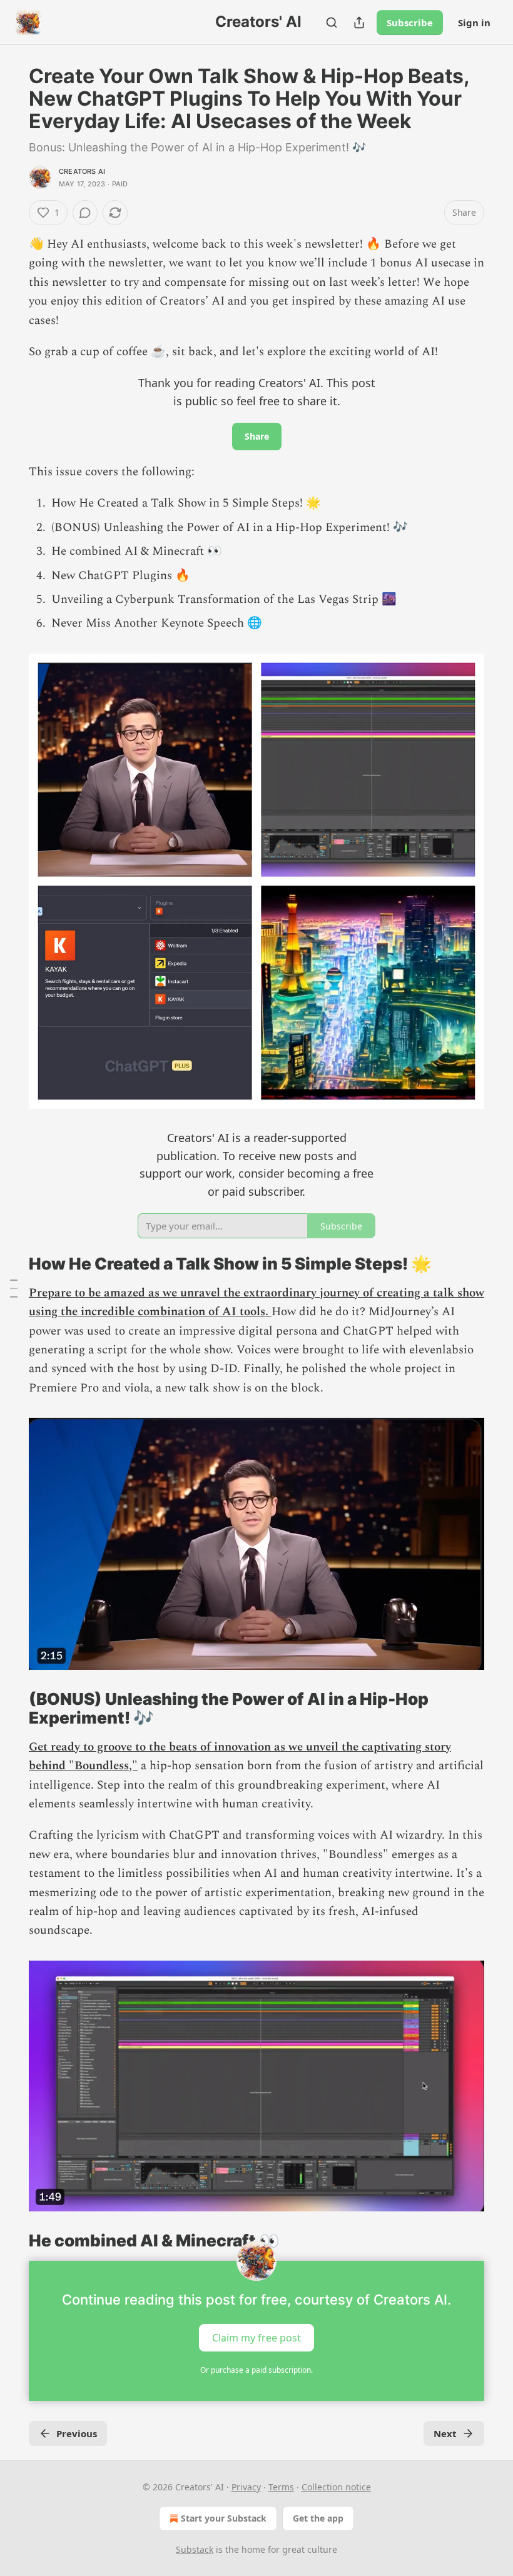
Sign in (474, 23)
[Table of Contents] (14, 1288)
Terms (281, 2487)
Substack (195, 2549)
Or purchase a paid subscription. (256, 2370)
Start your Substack (224, 2518)
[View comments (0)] (85, 213)
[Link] (11, 1264)
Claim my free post (256, 2337)
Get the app (318, 2518)
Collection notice (336, 2487)
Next (445, 2433)
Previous (77, 2433)
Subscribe (410, 23)
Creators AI (82, 171)
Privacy (246, 2487)
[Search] (332, 23)
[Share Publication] (359, 23)
